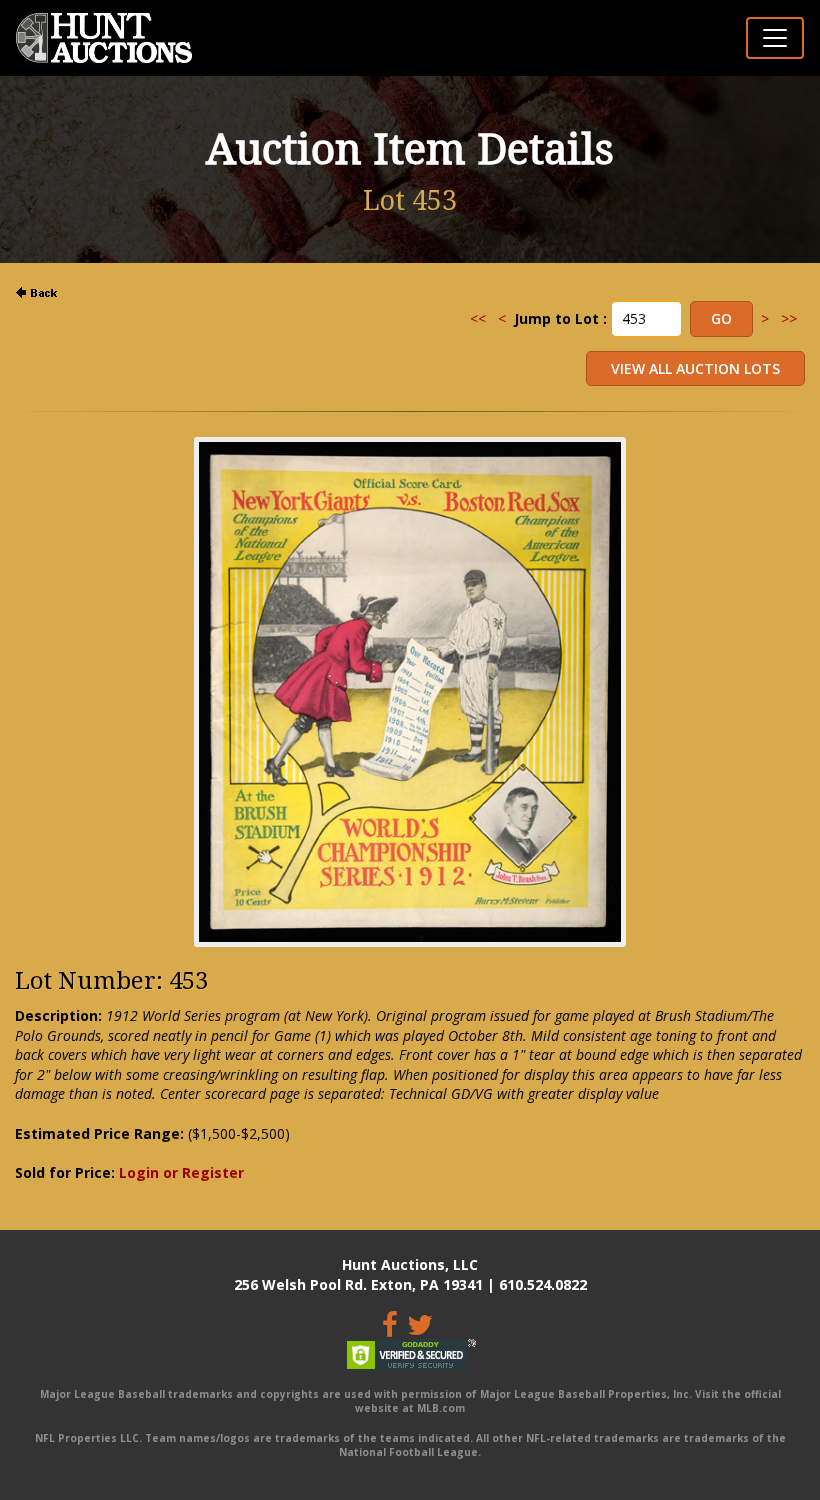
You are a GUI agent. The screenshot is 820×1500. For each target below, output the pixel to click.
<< (478, 318)
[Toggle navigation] (775, 38)
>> (789, 318)
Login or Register (181, 1172)
